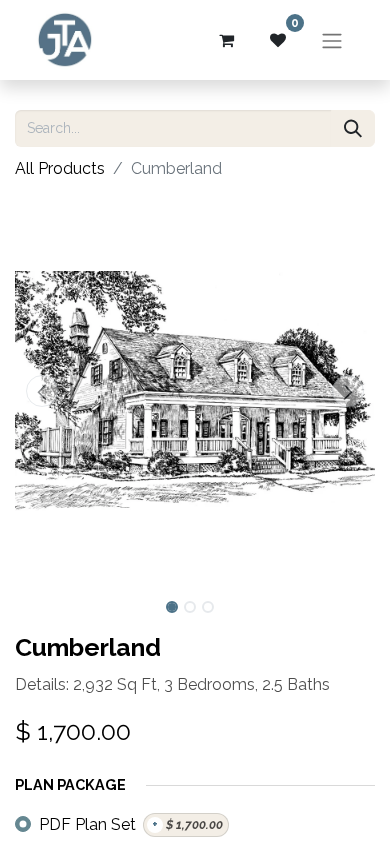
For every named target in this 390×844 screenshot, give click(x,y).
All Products (60, 168)
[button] (42, 391)
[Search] (353, 128)
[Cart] (226, 40)
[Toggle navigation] (332, 40)
